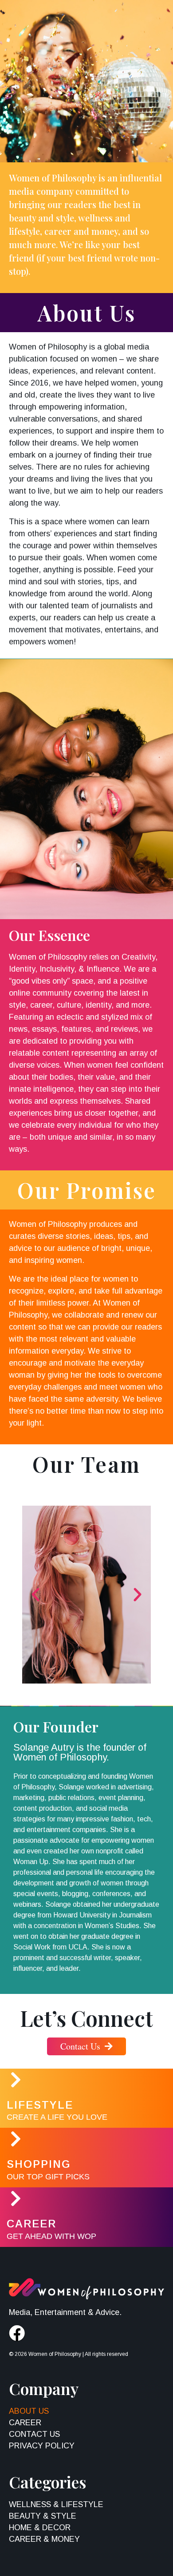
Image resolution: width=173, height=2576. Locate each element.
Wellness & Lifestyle (56, 2504)
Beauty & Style (43, 2516)
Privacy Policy (42, 2446)
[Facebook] (17, 2333)
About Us (29, 2411)
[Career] (16, 2198)
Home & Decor (40, 2528)
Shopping (39, 2164)
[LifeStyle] (16, 2080)
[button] (35, 1595)
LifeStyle (40, 2105)
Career (31, 2224)
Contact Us (34, 2434)
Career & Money (44, 2539)
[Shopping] (16, 2139)
